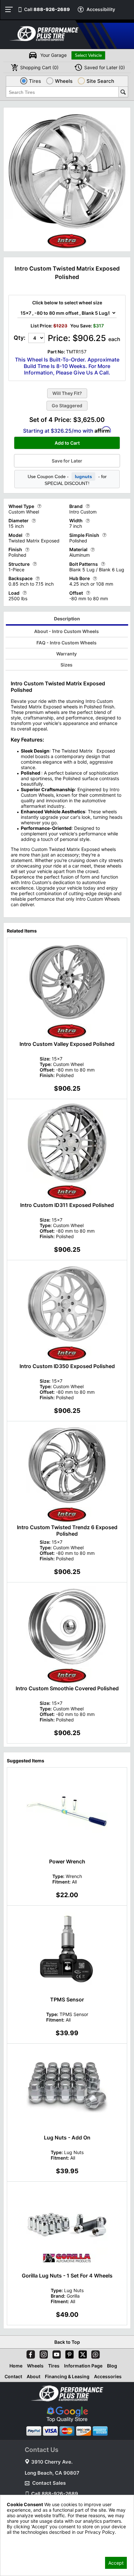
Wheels (35, 2366)
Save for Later (67, 461)
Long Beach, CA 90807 (52, 2473)
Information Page (83, 2366)
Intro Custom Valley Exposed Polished (67, 1044)
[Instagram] (42, 2353)
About (33, 2376)
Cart (39, 67)
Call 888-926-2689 (55, 2494)
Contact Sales (49, 2483)
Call (47, 9)
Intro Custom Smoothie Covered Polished (67, 1688)
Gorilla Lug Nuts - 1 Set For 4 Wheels (67, 2276)
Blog (112, 2366)
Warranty (67, 654)
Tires (54, 2366)
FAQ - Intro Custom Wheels (67, 643)
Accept (116, 2563)
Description (67, 619)
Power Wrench (67, 1861)
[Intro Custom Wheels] (67, 247)
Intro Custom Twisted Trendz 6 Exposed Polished (67, 1530)
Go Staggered (67, 406)
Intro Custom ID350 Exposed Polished (67, 1366)
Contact (13, 2376)
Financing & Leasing (67, 2376)
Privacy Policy (22, 2541)
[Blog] (94, 2353)
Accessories (108, 2376)
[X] (81, 2353)
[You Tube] (55, 2353)
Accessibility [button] (101, 9)
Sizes (67, 665)
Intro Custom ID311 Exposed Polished (67, 1205)
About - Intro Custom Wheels (67, 631)
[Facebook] (29, 2353)
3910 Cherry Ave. (52, 2462)
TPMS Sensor (67, 1999)
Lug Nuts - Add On (67, 2138)
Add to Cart (67, 443)
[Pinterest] (68, 2353)
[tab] (67, 620)
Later (105, 67)
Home (16, 2366)
